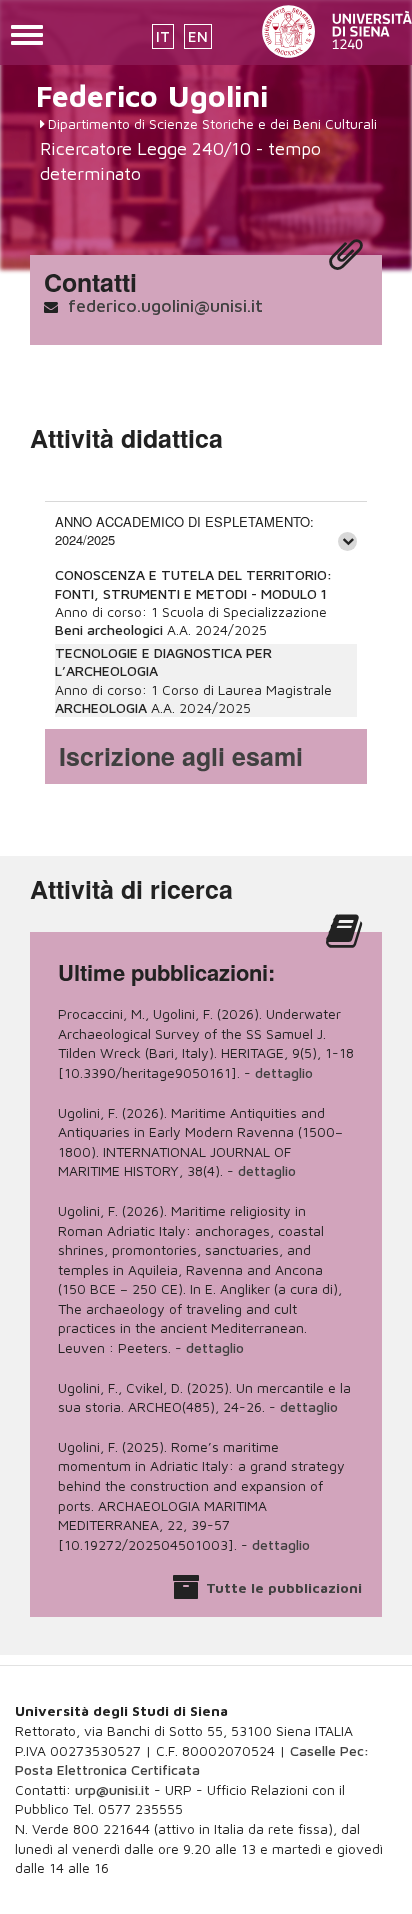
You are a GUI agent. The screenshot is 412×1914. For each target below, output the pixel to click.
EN (198, 36)
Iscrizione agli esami (181, 756)
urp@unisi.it (112, 1789)
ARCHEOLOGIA (103, 707)
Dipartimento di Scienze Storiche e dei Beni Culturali (212, 123)
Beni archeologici (109, 629)
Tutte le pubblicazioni (284, 1587)
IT (163, 36)
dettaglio (284, 1072)
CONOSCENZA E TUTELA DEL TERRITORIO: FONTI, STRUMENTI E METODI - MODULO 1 (193, 583)
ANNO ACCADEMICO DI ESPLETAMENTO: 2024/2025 (184, 531)
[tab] (206, 530)
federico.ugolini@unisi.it (165, 305)
